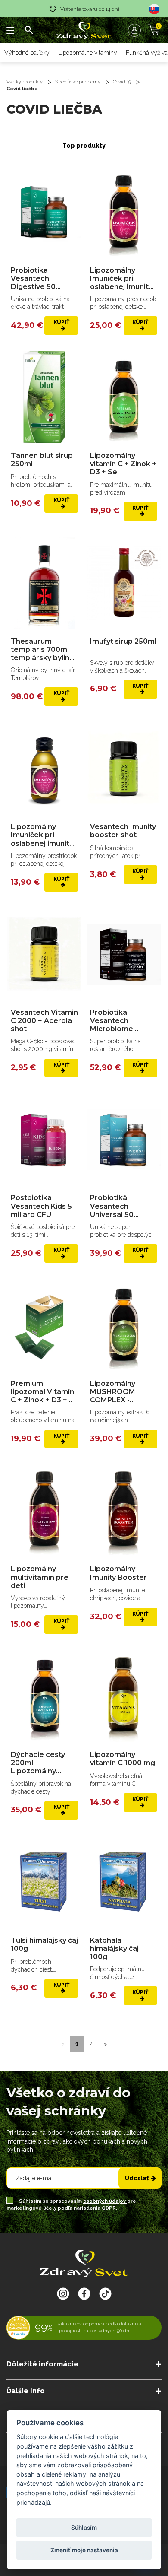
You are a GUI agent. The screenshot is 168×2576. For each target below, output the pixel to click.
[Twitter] (84, 2293)
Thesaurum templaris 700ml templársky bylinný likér (44, 650)
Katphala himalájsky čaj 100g (114, 1949)
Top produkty (84, 146)
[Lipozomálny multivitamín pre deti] (44, 1510)
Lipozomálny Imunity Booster (118, 1573)
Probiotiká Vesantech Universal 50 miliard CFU (112, 1206)
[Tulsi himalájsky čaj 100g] (44, 1882)
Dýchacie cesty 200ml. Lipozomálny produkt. (38, 1763)
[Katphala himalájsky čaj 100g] (124, 1882)
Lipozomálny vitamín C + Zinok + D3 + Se (123, 464)
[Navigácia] (11, 30)
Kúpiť (61, 322)
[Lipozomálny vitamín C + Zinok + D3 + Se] (124, 397)
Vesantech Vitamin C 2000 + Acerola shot (44, 1021)
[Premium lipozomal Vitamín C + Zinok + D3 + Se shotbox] (44, 1325)
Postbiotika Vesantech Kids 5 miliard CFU (41, 1206)
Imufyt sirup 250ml (123, 641)
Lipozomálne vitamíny (88, 53)
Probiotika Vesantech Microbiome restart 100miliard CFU (122, 1021)
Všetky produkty (25, 82)
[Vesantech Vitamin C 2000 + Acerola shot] (44, 954)
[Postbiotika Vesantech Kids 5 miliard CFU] (44, 1139)
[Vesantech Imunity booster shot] (124, 768)
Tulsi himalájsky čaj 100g (44, 1944)
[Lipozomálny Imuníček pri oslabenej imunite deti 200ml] (124, 212)
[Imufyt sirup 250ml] (124, 583)
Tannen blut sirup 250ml (42, 460)
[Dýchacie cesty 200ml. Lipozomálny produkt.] (44, 1696)
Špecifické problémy (78, 82)
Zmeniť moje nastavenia (84, 2550)
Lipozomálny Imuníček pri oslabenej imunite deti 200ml (122, 279)
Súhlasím (84, 2528)
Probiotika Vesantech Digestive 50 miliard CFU (33, 279)
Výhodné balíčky (27, 53)
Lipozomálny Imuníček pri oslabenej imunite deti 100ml (42, 835)
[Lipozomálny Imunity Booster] (124, 1510)
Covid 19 (122, 82)
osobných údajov (105, 2201)
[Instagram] (63, 2293)
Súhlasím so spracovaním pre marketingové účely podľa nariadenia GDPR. (71, 2205)
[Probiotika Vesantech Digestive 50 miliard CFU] (44, 212)
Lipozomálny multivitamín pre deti (40, 1577)
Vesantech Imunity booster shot (123, 831)
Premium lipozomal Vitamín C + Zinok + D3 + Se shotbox (42, 1392)
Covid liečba (22, 89)
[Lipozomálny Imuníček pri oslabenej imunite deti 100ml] (44, 768)
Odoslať (137, 2178)
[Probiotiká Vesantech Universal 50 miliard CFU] (124, 1139)
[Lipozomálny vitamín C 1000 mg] (124, 1696)
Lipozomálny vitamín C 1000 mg (123, 1759)
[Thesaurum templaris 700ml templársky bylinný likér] (44, 583)
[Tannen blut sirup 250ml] (44, 397)
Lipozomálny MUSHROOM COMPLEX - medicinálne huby (121, 1392)
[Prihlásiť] (137, 30)
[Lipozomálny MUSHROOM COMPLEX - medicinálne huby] (124, 1325)
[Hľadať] (29, 30)
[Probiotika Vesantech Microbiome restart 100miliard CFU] (124, 954)
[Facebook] (105, 2293)
